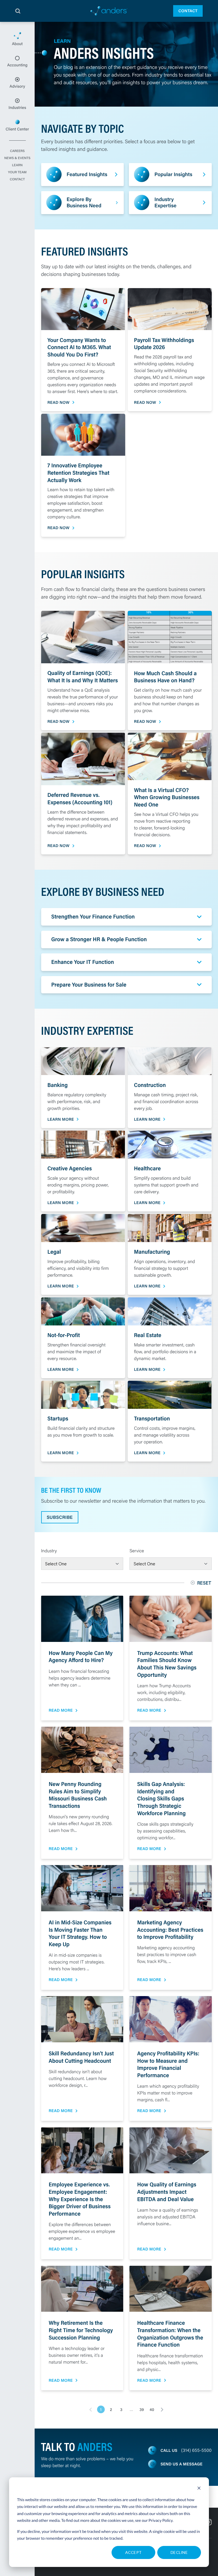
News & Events (17, 158)
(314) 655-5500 (196, 2450)
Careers (17, 151)
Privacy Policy (161, 2520)
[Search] (18, 11)
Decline (179, 2552)
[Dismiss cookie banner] (199, 2489)
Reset (205, 1583)
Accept (134, 2552)
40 (152, 2410)
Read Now (58, 403)
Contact (188, 11)
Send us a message (182, 2464)
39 (142, 2410)
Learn (17, 165)
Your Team (17, 172)
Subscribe (60, 1517)
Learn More (61, 1119)
